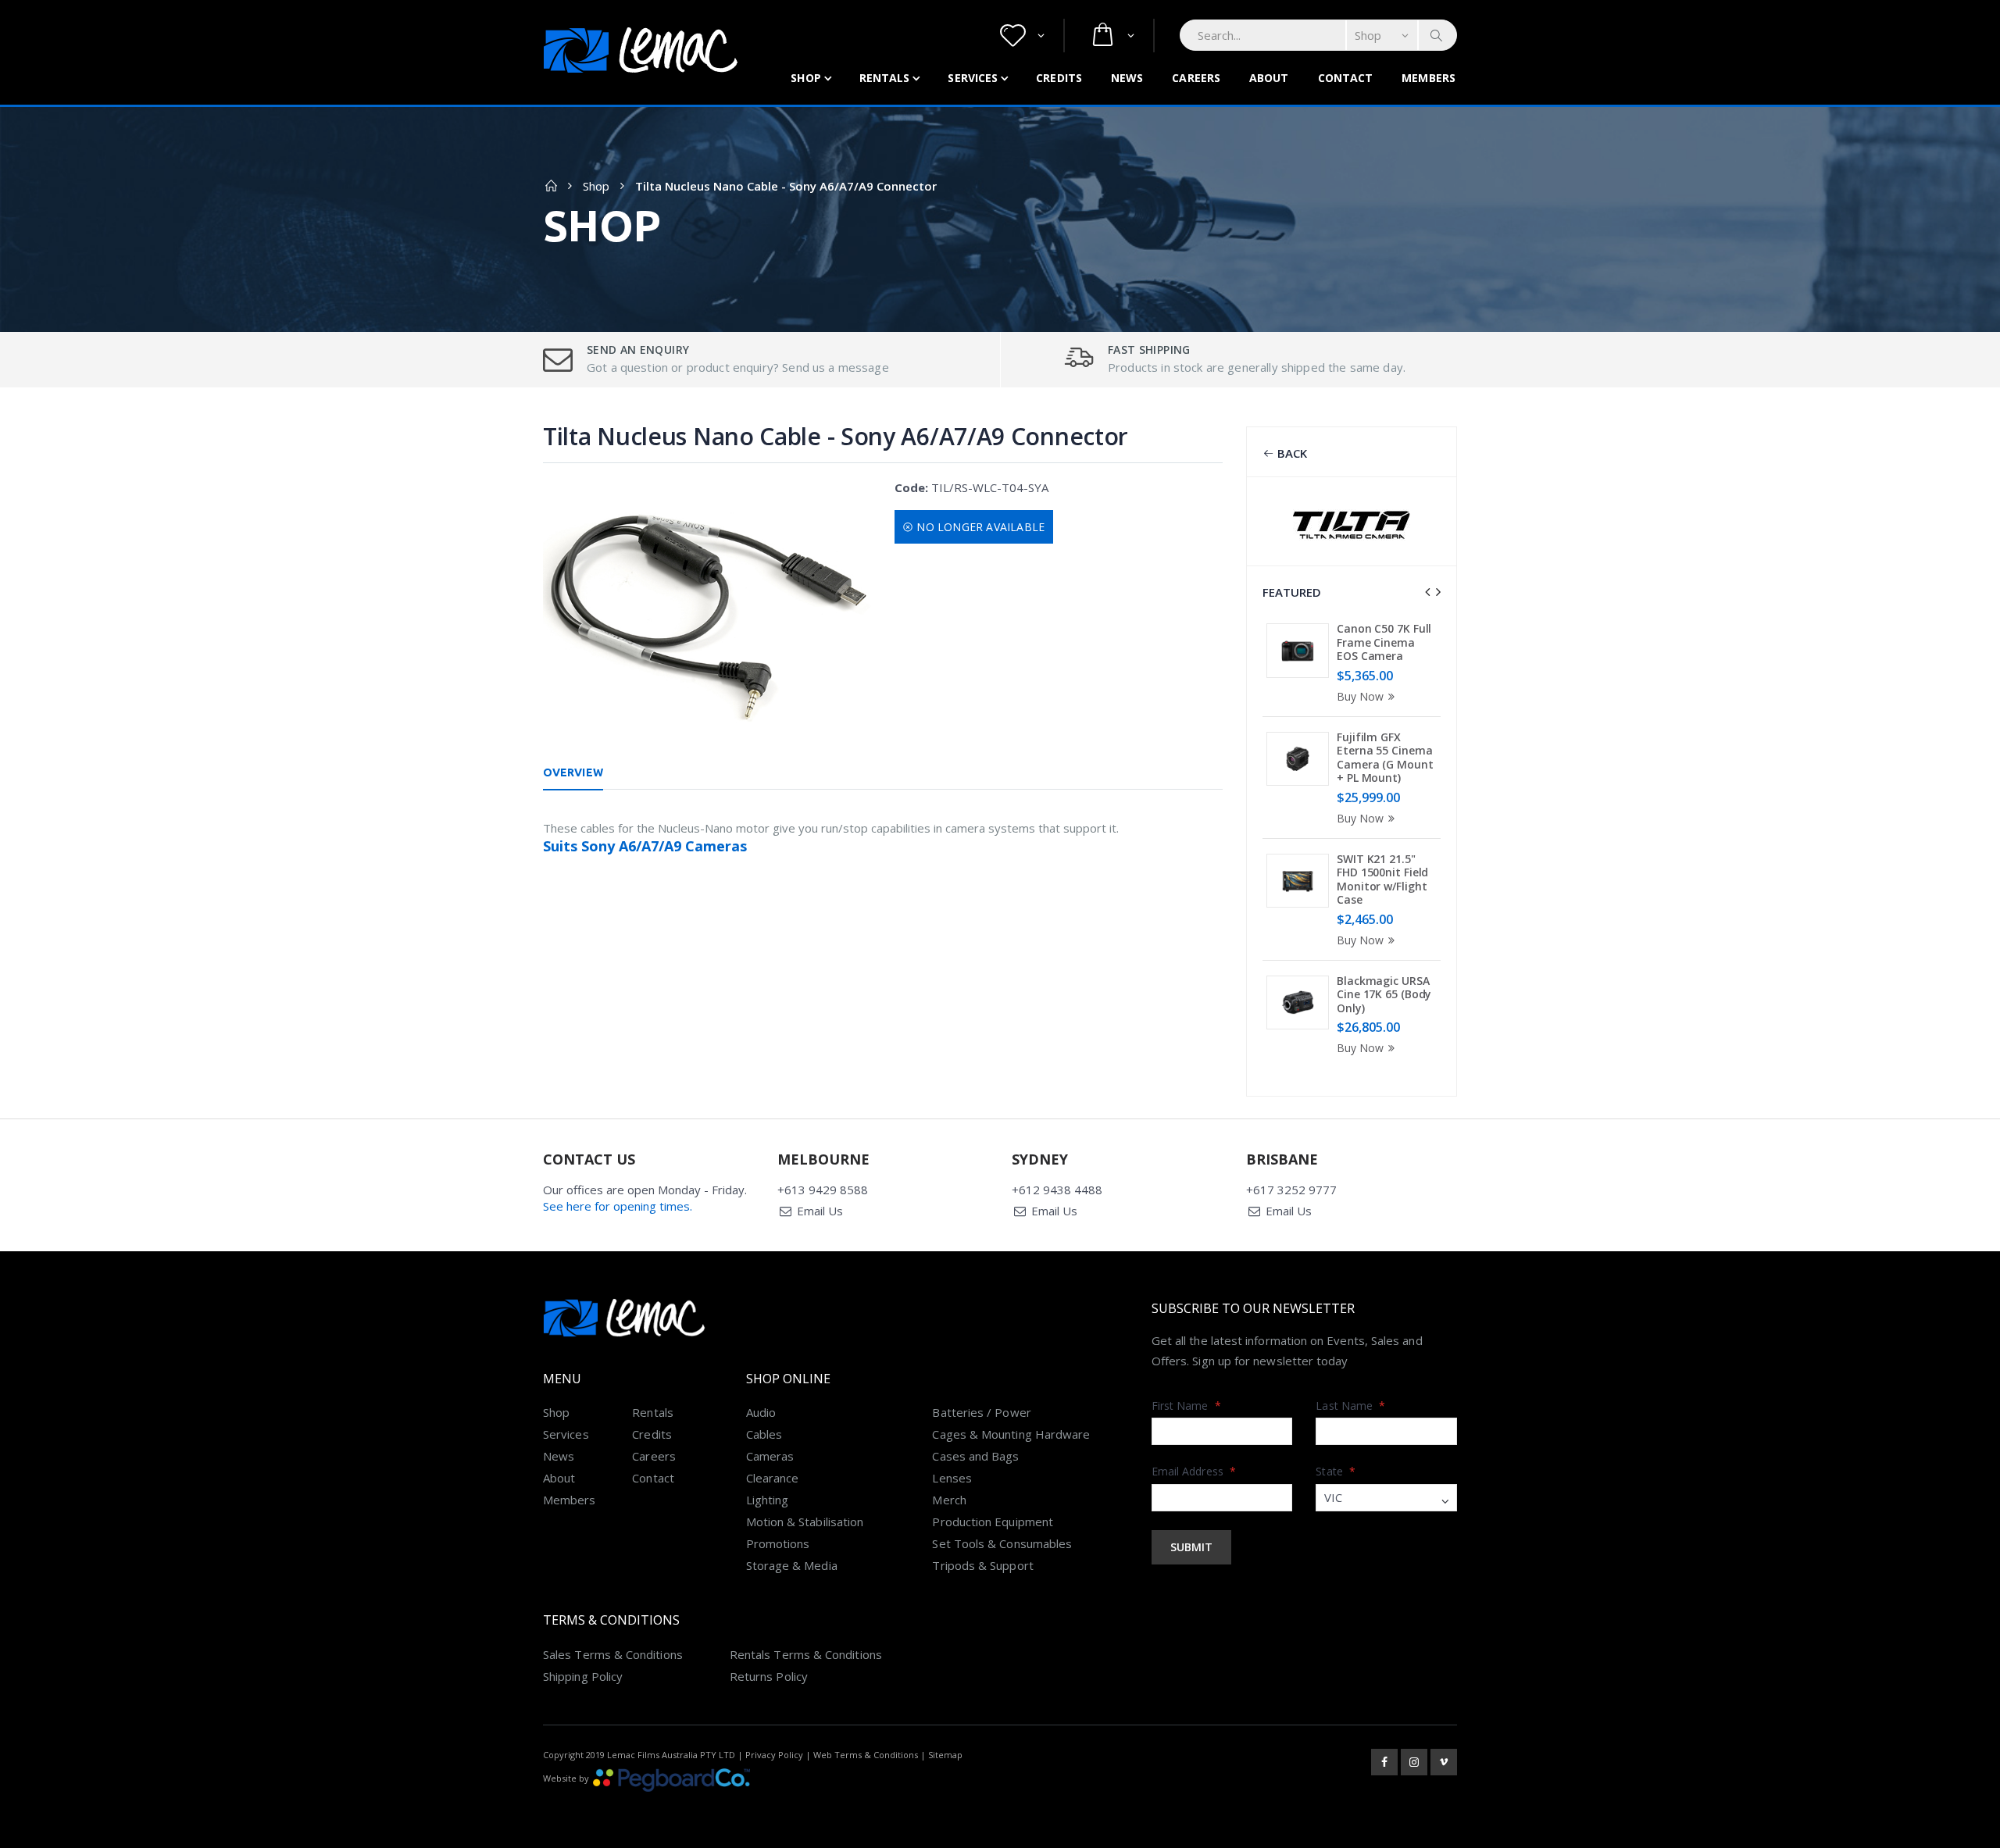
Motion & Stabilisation (805, 1522)
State (1336, 1471)
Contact (1346, 78)
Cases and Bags (975, 1456)
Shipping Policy (583, 1676)
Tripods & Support (982, 1565)
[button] (1022, 36)
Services (973, 78)
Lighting (768, 1500)
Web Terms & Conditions (866, 1755)
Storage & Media (792, 1565)
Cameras (770, 1456)
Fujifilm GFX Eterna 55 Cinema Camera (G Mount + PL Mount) (1385, 758)
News (1127, 78)
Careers (1196, 78)
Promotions (778, 1543)
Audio (761, 1412)
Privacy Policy (774, 1755)
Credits (1059, 78)
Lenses (952, 1478)
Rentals (885, 78)
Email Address (1194, 1471)
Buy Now (1360, 696)
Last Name (1350, 1406)
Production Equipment (993, 1522)
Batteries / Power (981, 1412)
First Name (1186, 1406)
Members (1429, 78)
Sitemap (945, 1755)
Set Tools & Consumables (1002, 1543)
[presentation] (1427, 592)
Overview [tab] (573, 772)
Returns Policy (769, 1676)
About (1269, 78)
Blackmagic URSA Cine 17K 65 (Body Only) (1384, 994)
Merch (949, 1500)
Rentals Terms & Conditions (806, 1654)
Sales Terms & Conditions (613, 1654)
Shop (805, 78)
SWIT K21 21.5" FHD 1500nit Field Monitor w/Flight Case (1382, 879)
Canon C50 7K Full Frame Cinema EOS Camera (1384, 642)
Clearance (773, 1478)
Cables (764, 1434)
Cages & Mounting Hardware (1011, 1434)
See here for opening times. (618, 1206)
